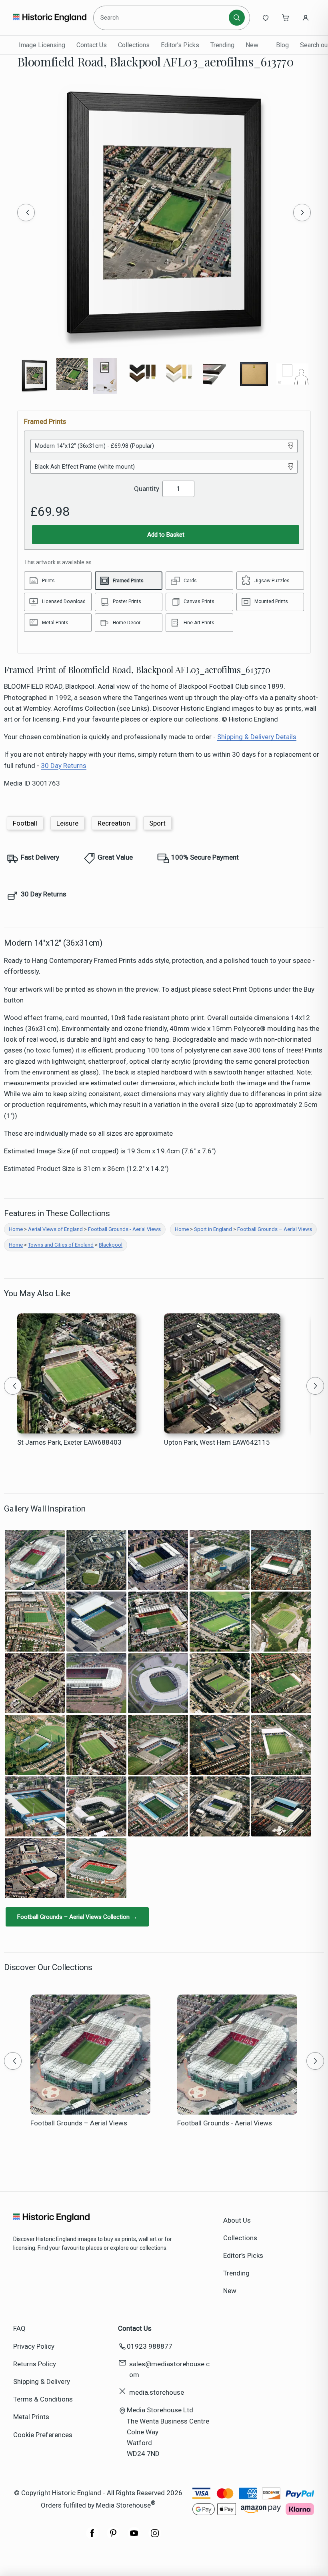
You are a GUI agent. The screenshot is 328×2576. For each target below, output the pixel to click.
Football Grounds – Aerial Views (275, 1229)
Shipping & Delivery (42, 2382)
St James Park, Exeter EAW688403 (69, 1442)
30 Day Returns (64, 766)
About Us (237, 2220)
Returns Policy (35, 2364)
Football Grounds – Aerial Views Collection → (77, 1917)
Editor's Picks (180, 45)
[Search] (237, 18)
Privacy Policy (34, 2346)
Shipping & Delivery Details (257, 737)
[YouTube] (134, 2537)
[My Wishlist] (266, 18)
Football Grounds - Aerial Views (124, 1229)
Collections (134, 45)
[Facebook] (92, 2537)
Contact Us (92, 45)
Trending (222, 45)
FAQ (19, 2328)
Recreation (114, 823)
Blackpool (111, 1245)
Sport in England (213, 1229)
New (252, 45)
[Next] (302, 212)
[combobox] (162, 18)
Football (25, 823)
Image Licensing (42, 45)
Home (16, 1229)
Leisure (67, 823)
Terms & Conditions (43, 2399)
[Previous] (26, 212)
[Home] (50, 18)
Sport (157, 823)
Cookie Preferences (43, 2435)
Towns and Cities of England (61, 1245)
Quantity (147, 489)
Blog (282, 45)
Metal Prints (31, 2417)
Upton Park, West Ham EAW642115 (217, 1442)
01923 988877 (150, 2346)
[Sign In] (306, 18)
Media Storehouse (123, 2505)
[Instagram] (155, 2537)
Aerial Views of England (55, 1229)
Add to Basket (166, 535)
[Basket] (286, 18)
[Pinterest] (113, 2537)
